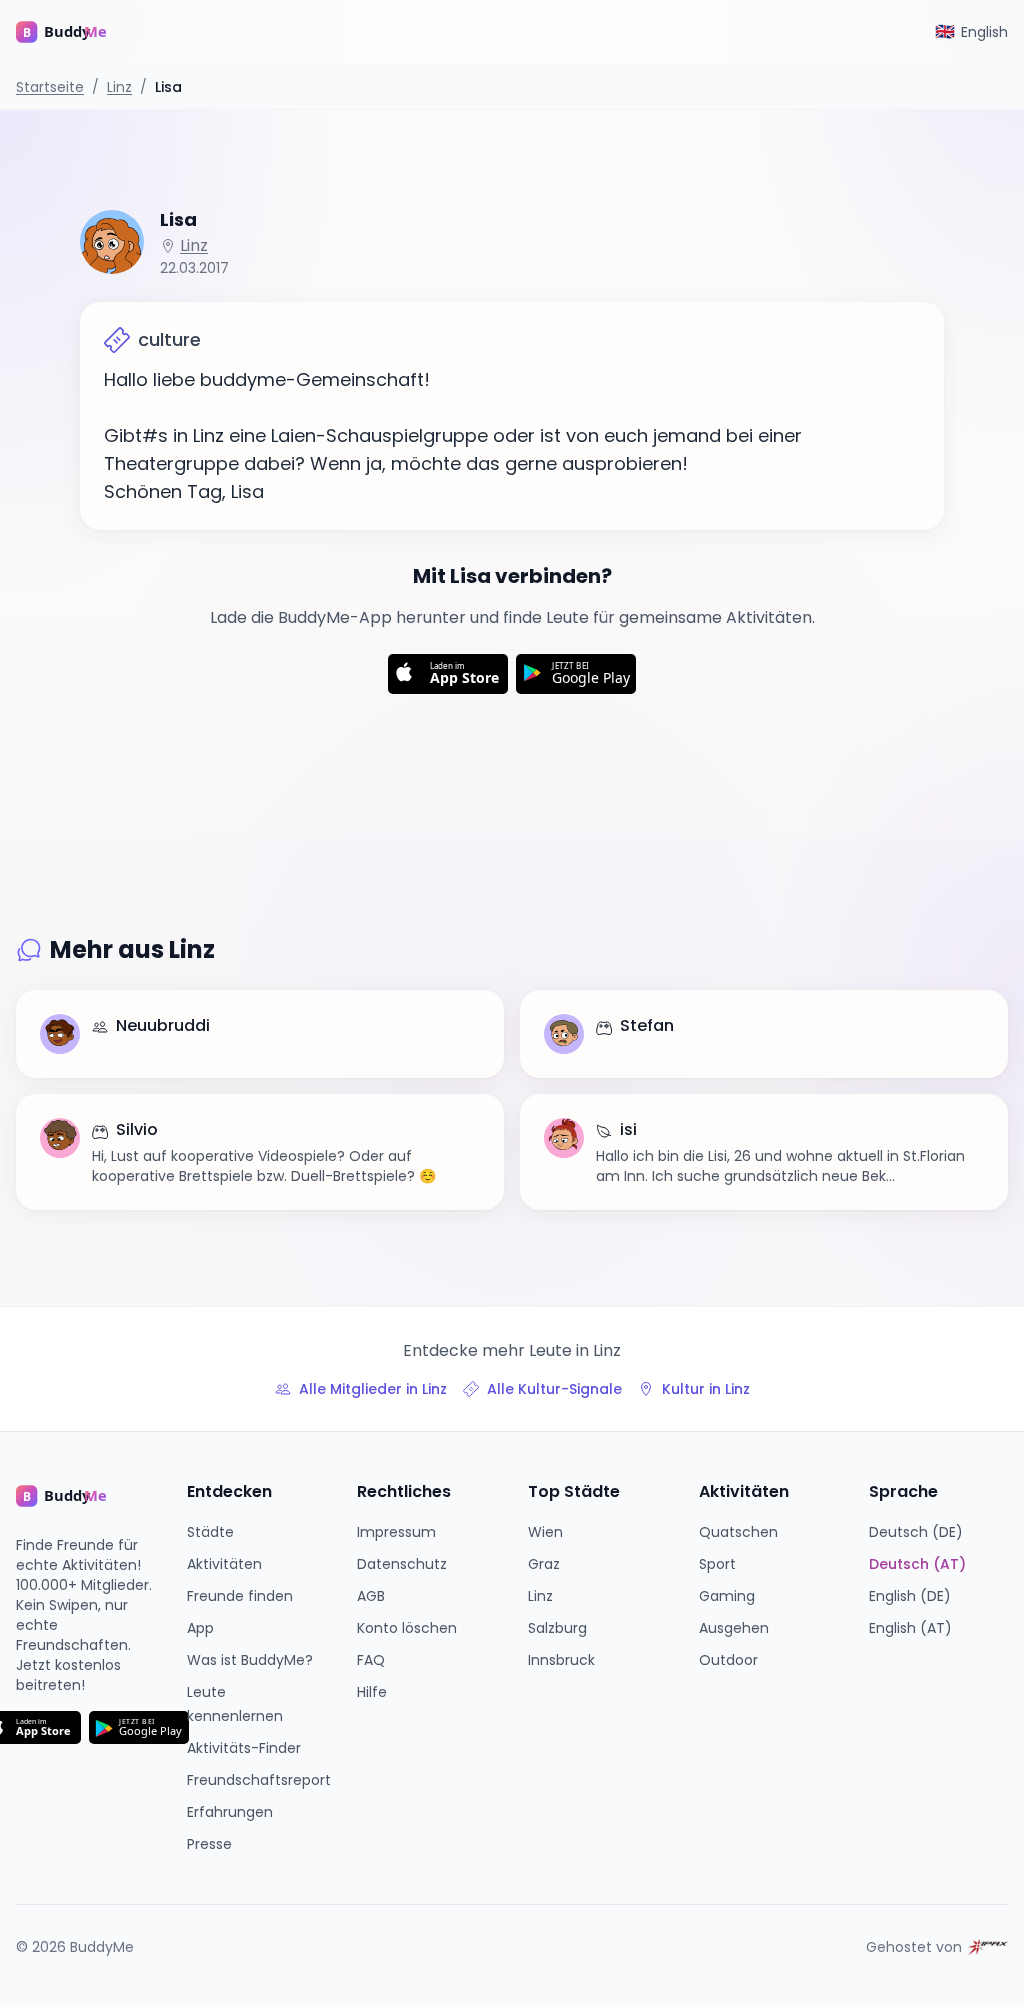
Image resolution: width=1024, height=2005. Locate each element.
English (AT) (910, 1628)
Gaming (727, 1596)
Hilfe (372, 1692)
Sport (717, 1564)
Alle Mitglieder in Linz (373, 1389)
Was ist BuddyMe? (250, 1660)
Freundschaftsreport (259, 1780)
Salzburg (557, 1628)
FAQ (371, 1660)
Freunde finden (240, 1596)
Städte (210, 1532)
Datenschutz (402, 1564)
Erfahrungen (230, 1812)
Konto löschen (407, 1628)
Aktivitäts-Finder (244, 1748)
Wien (545, 1532)
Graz (544, 1564)
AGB (371, 1596)
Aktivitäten (224, 1564)
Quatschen (738, 1532)
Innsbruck (561, 1660)
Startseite (50, 87)
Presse (209, 1844)
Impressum (396, 1532)
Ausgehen (734, 1628)
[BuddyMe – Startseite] (76, 32)
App (200, 1628)
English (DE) (910, 1596)
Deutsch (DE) (916, 1532)
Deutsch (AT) (917, 1564)
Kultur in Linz (706, 1389)
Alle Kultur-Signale (554, 1389)
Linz (119, 87)
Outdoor (728, 1660)
